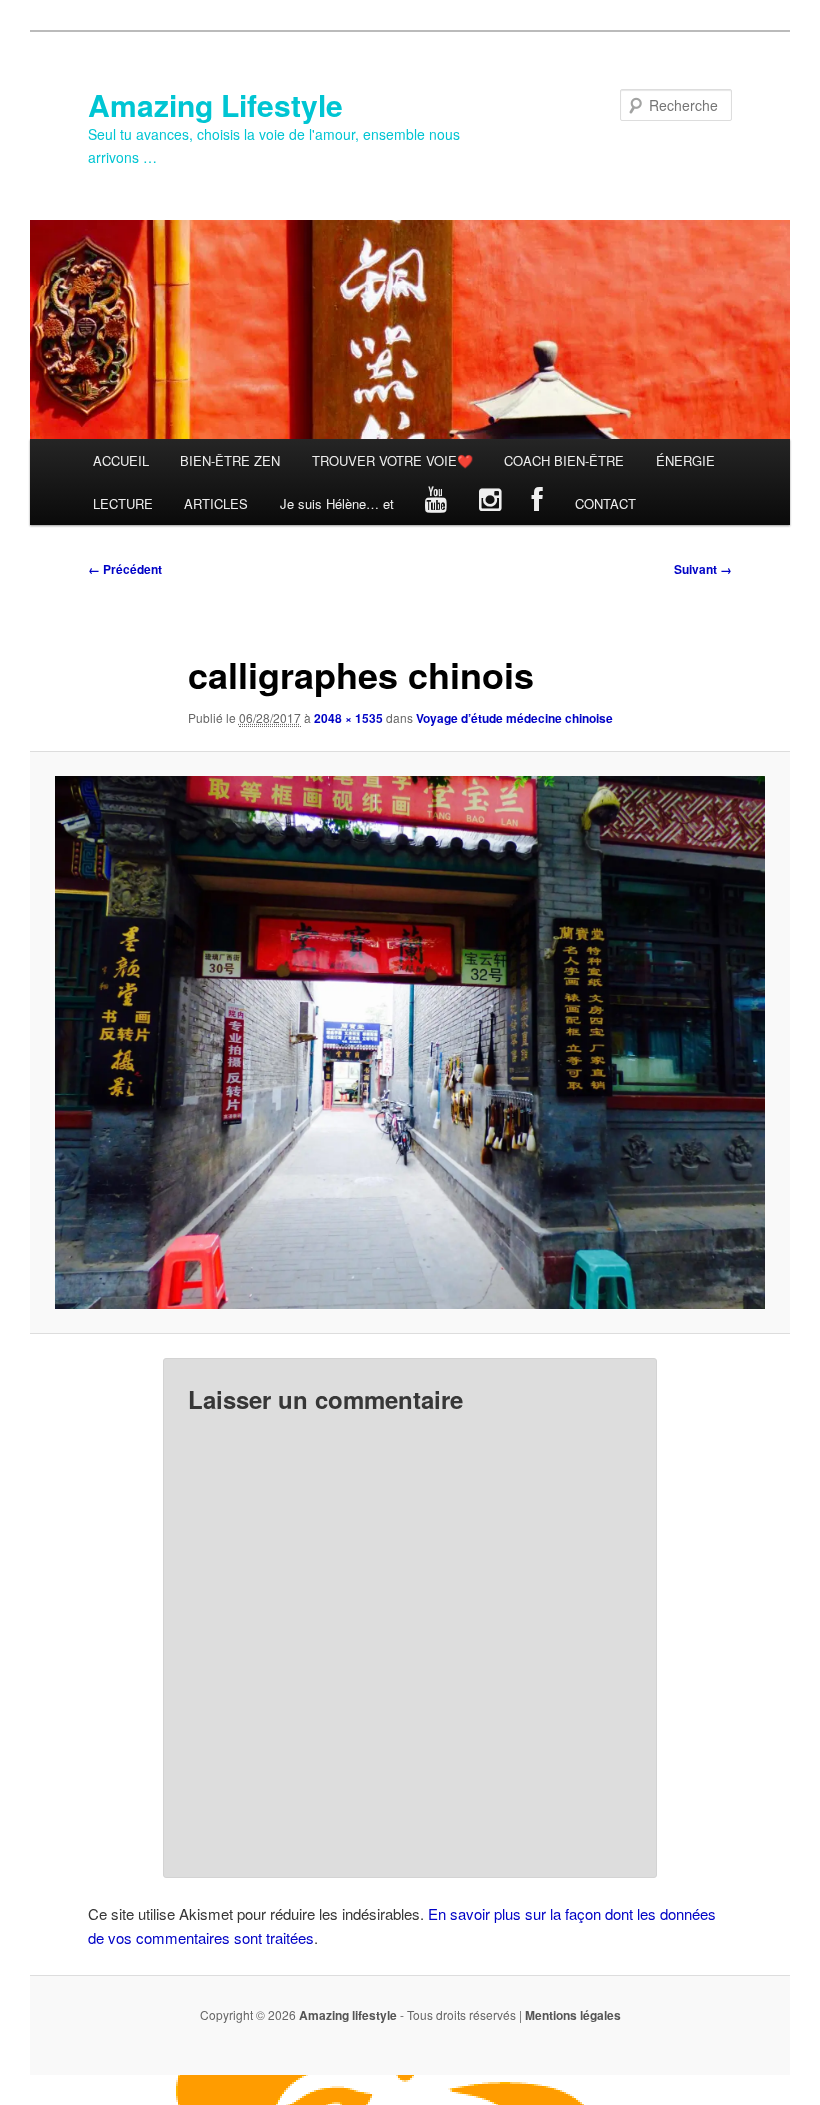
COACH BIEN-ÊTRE (564, 460)
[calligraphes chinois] (410, 1042)
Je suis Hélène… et (337, 503)
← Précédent (125, 569)
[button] (410, 1042)
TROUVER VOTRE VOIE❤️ (392, 460)
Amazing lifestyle (348, 2015)
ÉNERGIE (685, 460)
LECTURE (123, 503)
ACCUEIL (121, 460)
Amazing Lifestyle (215, 104)
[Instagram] (490, 503)
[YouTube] (437, 503)
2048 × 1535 (348, 718)
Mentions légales (573, 2015)
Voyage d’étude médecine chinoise (514, 718)
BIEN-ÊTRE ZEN (230, 460)
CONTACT (605, 503)
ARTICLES (216, 503)
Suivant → (703, 569)
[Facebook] (538, 503)
